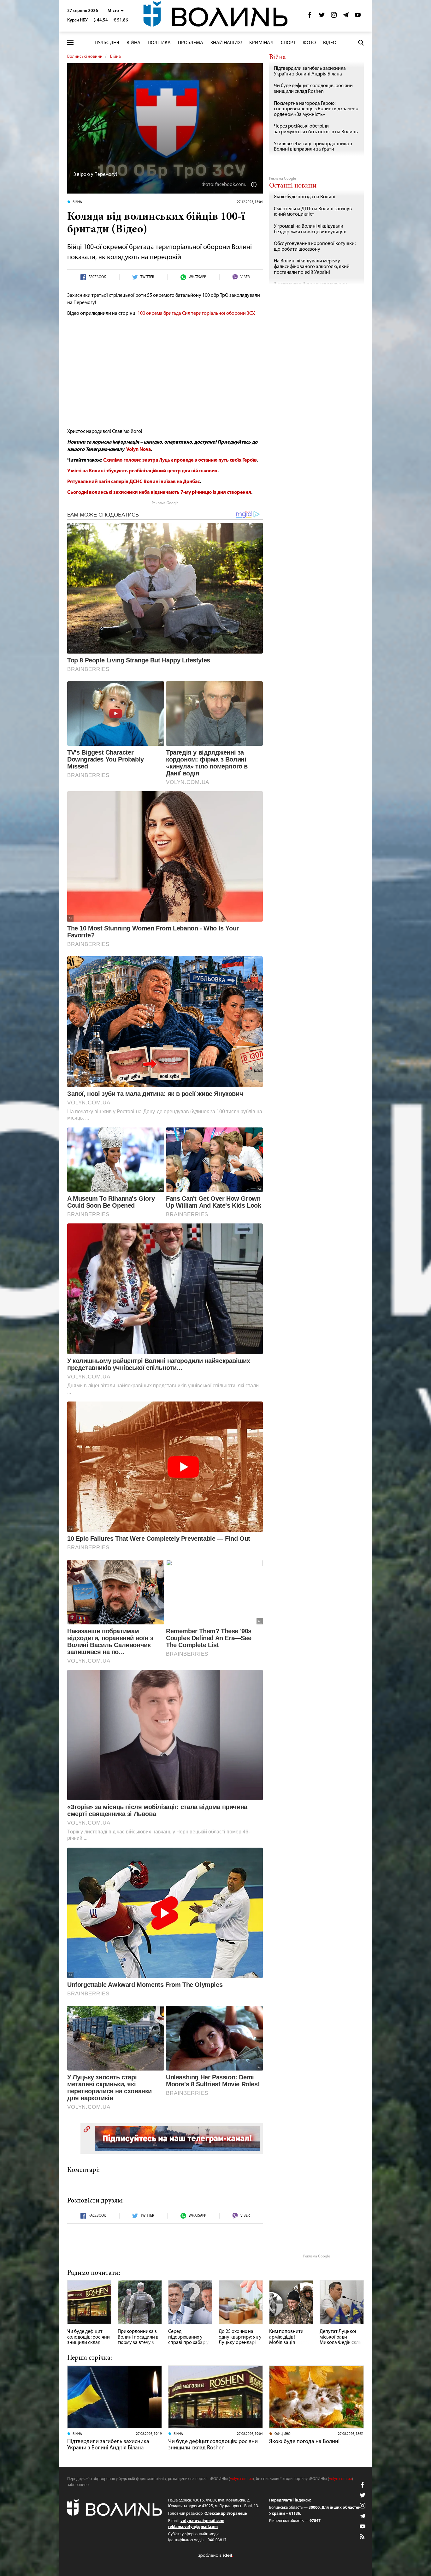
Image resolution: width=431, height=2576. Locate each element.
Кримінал (261, 43)
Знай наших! (226, 43)
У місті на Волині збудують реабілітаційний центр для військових (142, 471)
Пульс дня (107, 43)
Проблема (191, 43)
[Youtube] (358, 17)
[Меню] (70, 43)
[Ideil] (215, 2555)
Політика (159, 43)
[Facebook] (310, 17)
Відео (330, 43)
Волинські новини (85, 57)
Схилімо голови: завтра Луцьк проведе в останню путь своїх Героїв (180, 460)
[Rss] (363, 2537)
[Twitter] (322, 17)
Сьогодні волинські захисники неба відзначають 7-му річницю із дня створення (159, 493)
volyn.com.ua (241, 2479)
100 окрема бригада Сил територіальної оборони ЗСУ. (196, 314)
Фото (309, 43)
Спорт (288, 43)
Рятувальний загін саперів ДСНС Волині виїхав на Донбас (133, 482)
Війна (133, 43)
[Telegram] (346, 17)
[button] (116, 11)
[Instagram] (334, 17)
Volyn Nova (139, 450)
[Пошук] (361, 43)
